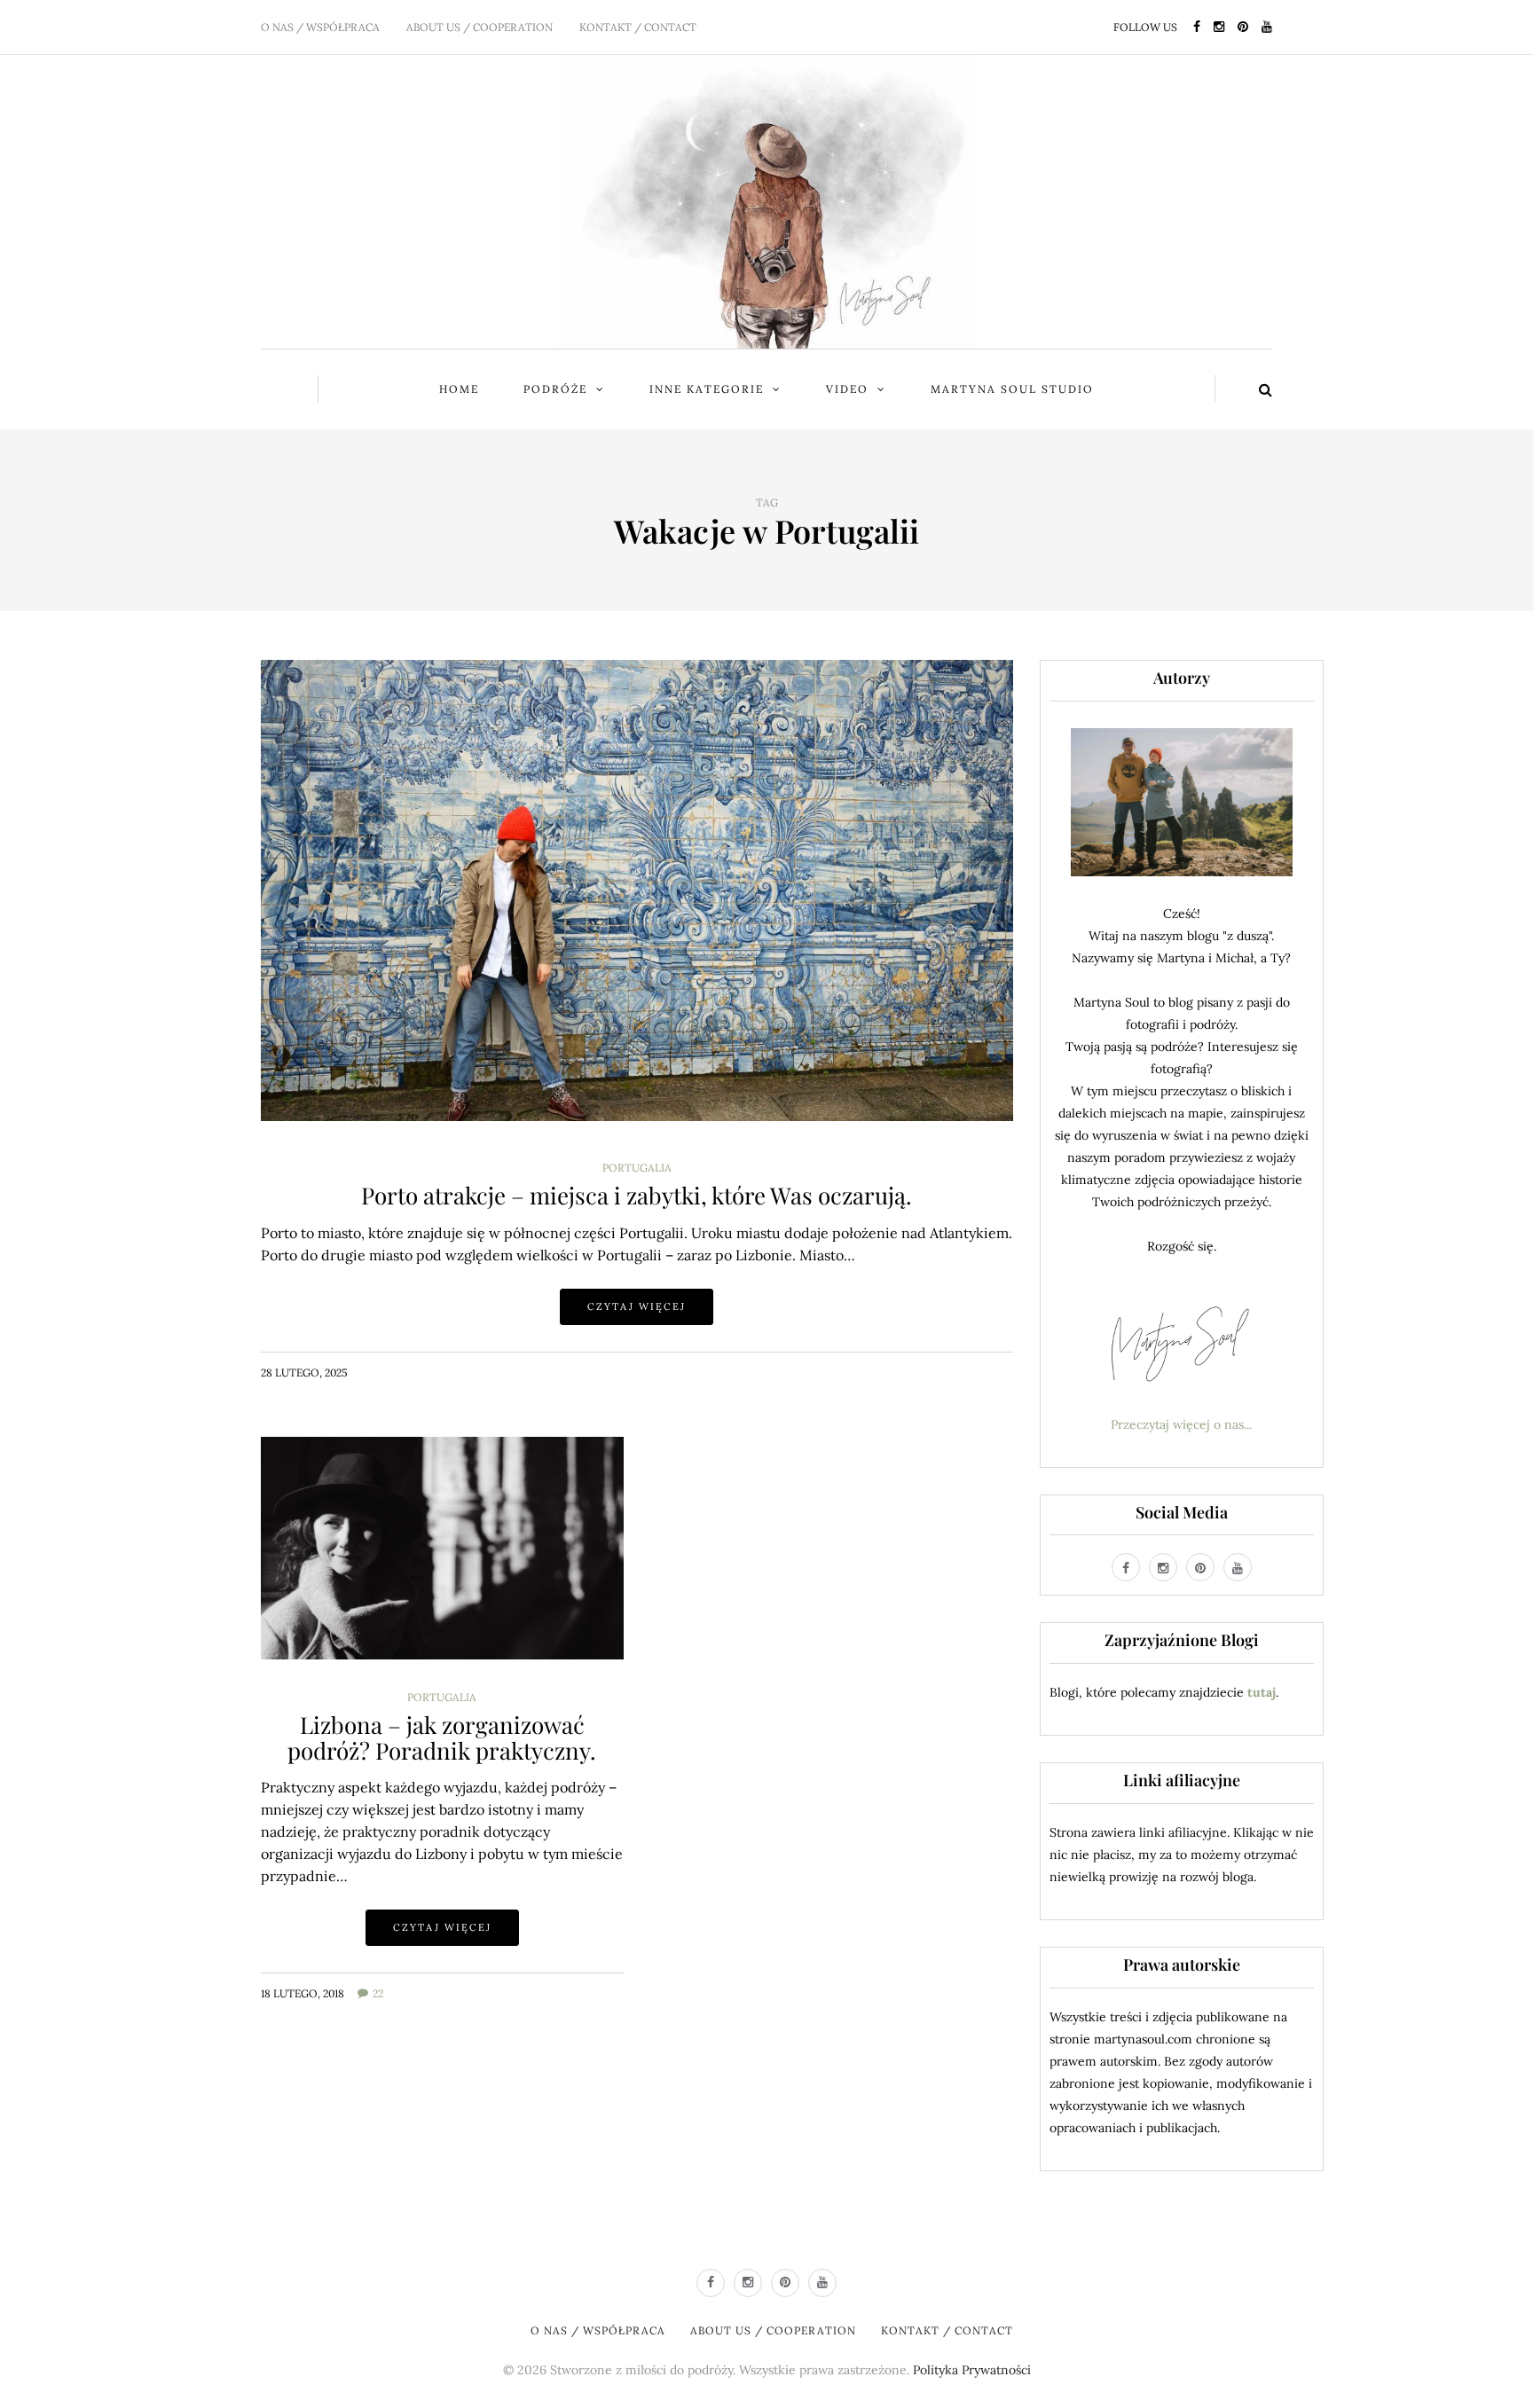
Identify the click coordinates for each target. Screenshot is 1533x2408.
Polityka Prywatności (972, 2370)
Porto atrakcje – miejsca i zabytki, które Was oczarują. (637, 1195)
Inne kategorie (707, 389)
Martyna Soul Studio (1012, 389)
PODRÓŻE (555, 389)
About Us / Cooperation (480, 27)
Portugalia (637, 1168)
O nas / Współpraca (320, 27)
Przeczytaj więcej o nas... (1181, 1424)
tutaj (1262, 1692)
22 (378, 1993)
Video (847, 389)
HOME (459, 389)
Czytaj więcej (637, 1306)
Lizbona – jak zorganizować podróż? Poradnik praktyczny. (442, 1737)
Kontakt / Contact (638, 27)
